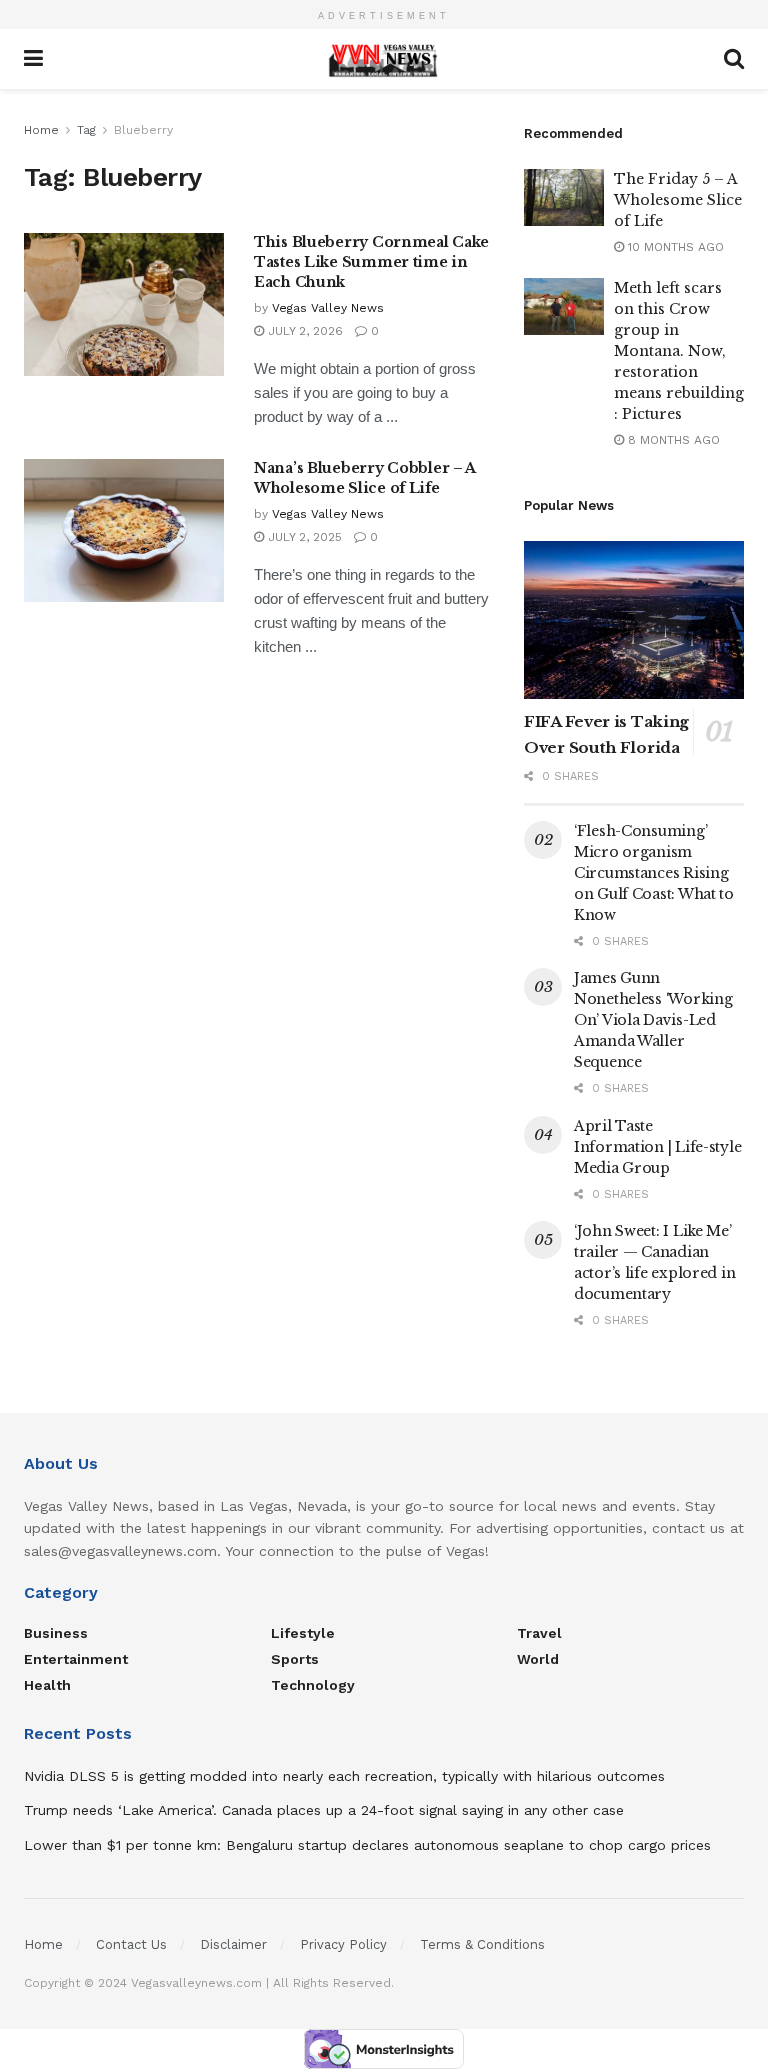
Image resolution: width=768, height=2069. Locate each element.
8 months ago (672, 440)
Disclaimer (233, 1944)
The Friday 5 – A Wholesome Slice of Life (678, 200)
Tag (86, 130)
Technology (313, 1685)
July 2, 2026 (303, 331)
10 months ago (674, 247)
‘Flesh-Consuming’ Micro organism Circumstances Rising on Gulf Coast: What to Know (654, 873)
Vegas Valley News (328, 308)
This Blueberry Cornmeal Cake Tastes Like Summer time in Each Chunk (371, 261)
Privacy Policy (343, 1944)
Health (47, 1685)
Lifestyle (303, 1633)
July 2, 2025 (303, 537)
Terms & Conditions (482, 1944)
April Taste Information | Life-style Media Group (657, 1147)
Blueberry (143, 130)
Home (41, 130)
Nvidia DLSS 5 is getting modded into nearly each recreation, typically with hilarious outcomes (344, 1776)
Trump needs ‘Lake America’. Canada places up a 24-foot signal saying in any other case (324, 1810)
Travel (539, 1633)
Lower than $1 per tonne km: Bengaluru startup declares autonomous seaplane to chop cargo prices (367, 1845)
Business (56, 1633)
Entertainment (76, 1659)
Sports (295, 1659)
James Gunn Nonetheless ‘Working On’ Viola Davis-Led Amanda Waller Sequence (653, 1020)
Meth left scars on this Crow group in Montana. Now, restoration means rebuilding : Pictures (679, 351)
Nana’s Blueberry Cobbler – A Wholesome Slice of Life (364, 478)
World (538, 1659)
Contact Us (131, 1944)
